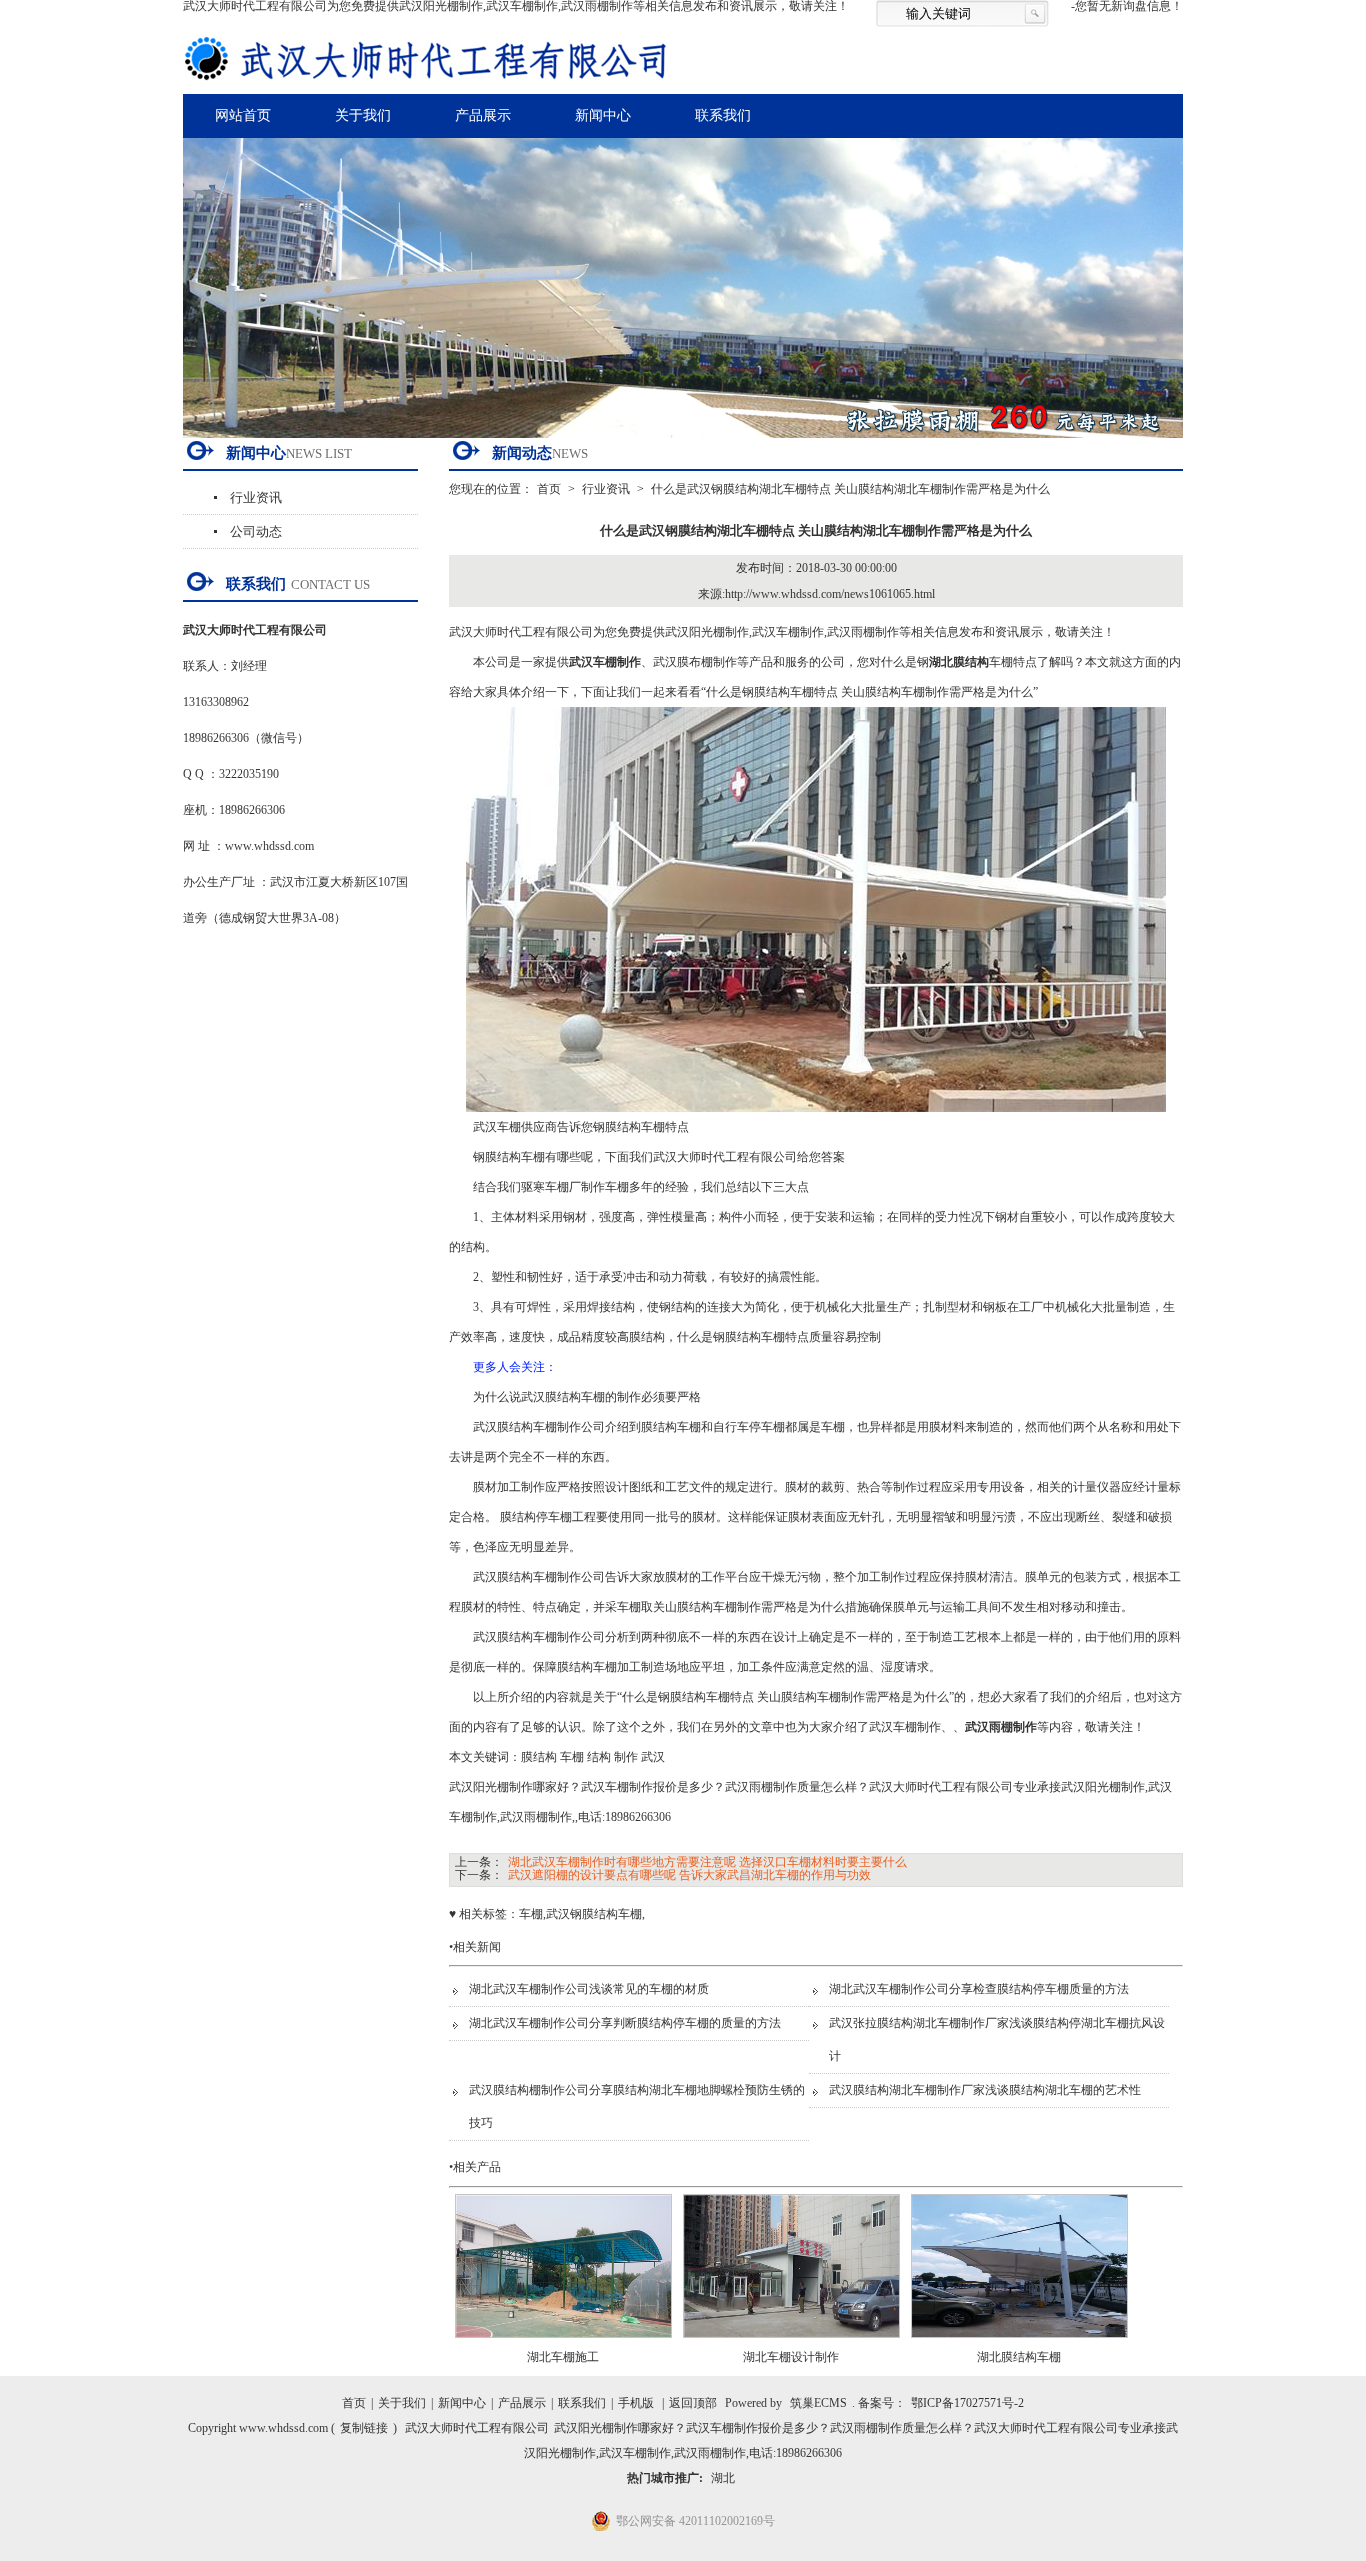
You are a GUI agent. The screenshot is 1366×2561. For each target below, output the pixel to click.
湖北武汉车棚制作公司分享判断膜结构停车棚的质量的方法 (625, 2023)
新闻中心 (603, 115)
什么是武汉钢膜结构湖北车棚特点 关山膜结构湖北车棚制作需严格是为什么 (850, 489)
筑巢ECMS (818, 2403)
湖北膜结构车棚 (1019, 2357)
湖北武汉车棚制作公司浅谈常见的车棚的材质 (589, 1989)
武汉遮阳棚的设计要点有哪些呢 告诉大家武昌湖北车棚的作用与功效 (689, 1875)
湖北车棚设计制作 (791, 2357)
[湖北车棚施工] (563, 2344)
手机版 (636, 2403)
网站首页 (243, 115)
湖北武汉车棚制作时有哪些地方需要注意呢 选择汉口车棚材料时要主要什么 (707, 1862)
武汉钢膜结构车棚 (594, 1914)
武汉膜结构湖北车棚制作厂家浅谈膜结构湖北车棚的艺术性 (985, 2090)
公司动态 (256, 531)
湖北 (723, 2478)
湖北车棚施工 (563, 2357)
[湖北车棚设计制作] (791, 2344)
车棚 (531, 1914)
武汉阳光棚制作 (707, 632)
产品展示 (483, 115)
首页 (549, 489)
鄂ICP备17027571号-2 (967, 2403)
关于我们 (363, 115)
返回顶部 (693, 2403)
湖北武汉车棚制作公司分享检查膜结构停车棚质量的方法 (979, 1989)
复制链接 (364, 2428)
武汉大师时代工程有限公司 (477, 2428)
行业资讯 (256, 497)
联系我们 (723, 115)
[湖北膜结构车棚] (1019, 2344)
